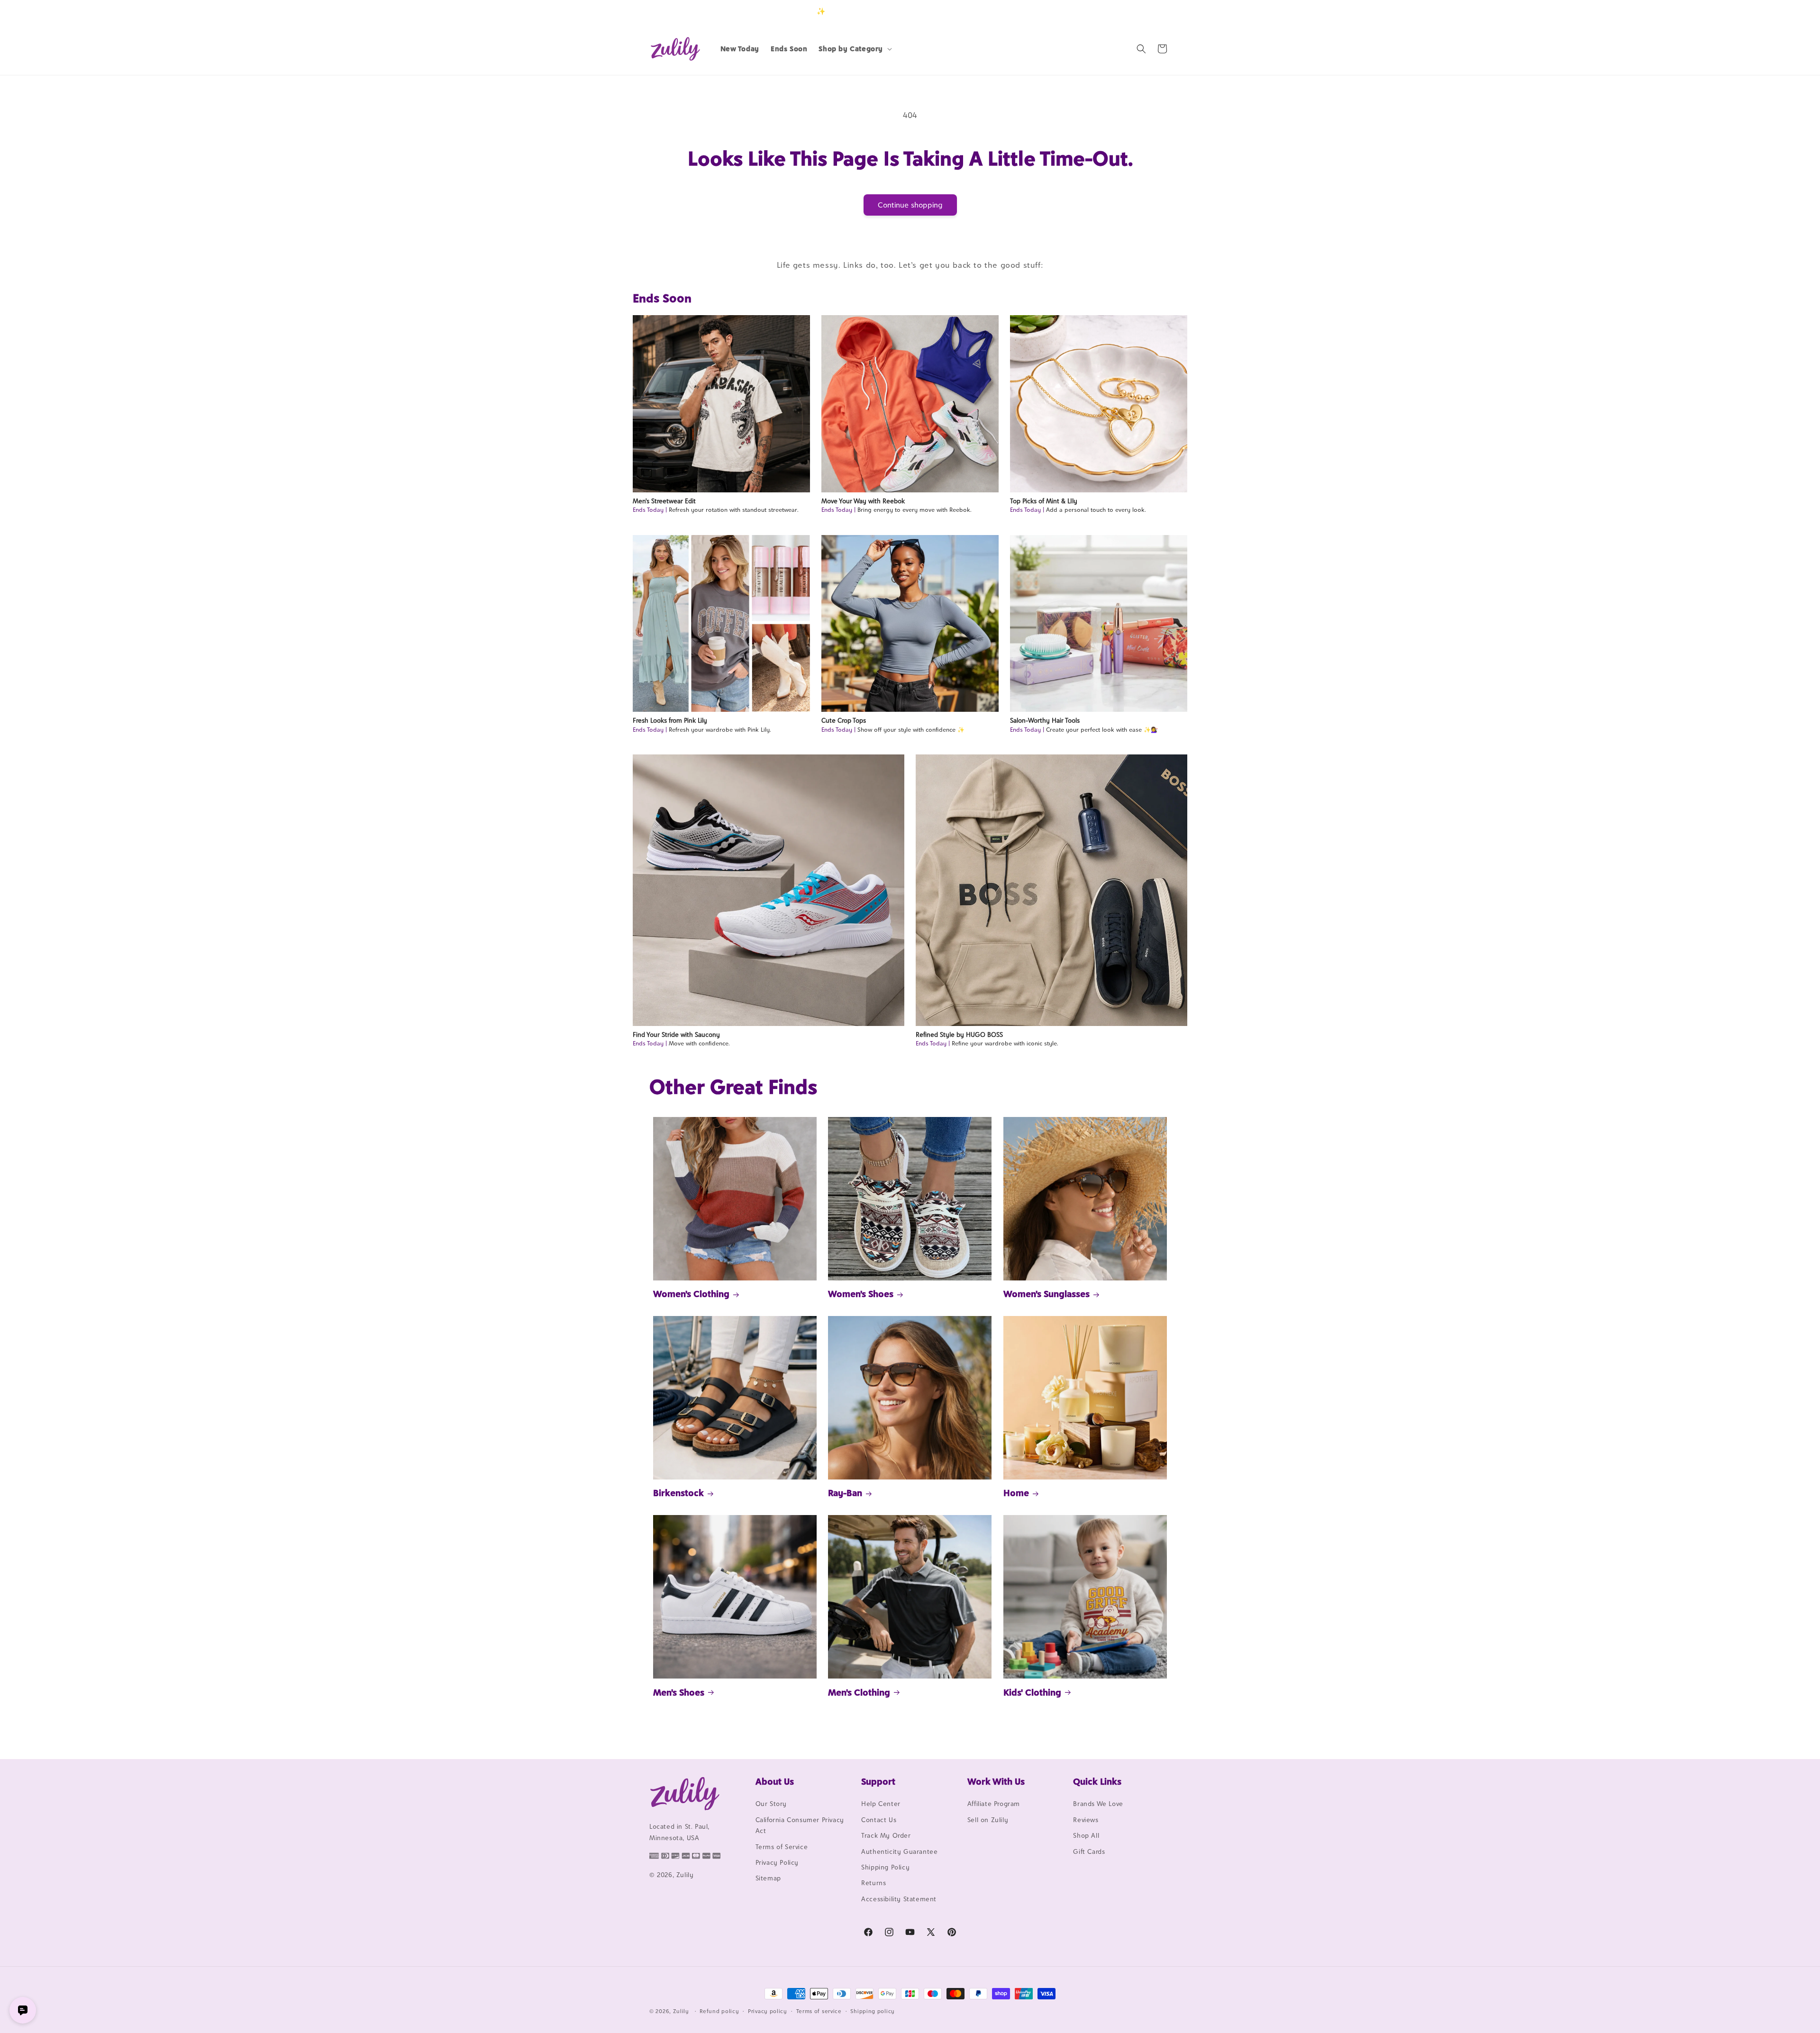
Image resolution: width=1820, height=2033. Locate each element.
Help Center (881, 1804)
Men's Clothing (859, 1692)
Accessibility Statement (899, 1899)
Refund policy (719, 2011)
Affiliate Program (994, 1804)
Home (1016, 1493)
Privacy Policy (777, 1862)
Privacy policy (768, 2011)
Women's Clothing (691, 1294)
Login (1126, 11)
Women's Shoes (861, 1294)
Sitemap (768, 1879)
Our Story (771, 1804)
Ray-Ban (845, 1493)
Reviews (1086, 1820)
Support (878, 1781)
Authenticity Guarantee (899, 1851)
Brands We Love (1098, 1804)
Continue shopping (910, 205)
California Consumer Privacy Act (800, 1825)
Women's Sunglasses (1046, 1294)
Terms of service (819, 2011)
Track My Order (886, 1836)
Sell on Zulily (988, 1820)
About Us (775, 1781)
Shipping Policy (885, 1867)
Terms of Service (782, 1847)
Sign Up (1156, 11)
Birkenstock (678, 1493)
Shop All (1086, 1836)
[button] (854, 49)
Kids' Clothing (1032, 1692)
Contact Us (879, 1820)
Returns (874, 1883)
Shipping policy (873, 2011)
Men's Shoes (679, 1692)
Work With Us (996, 1781)
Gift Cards (1089, 1851)
